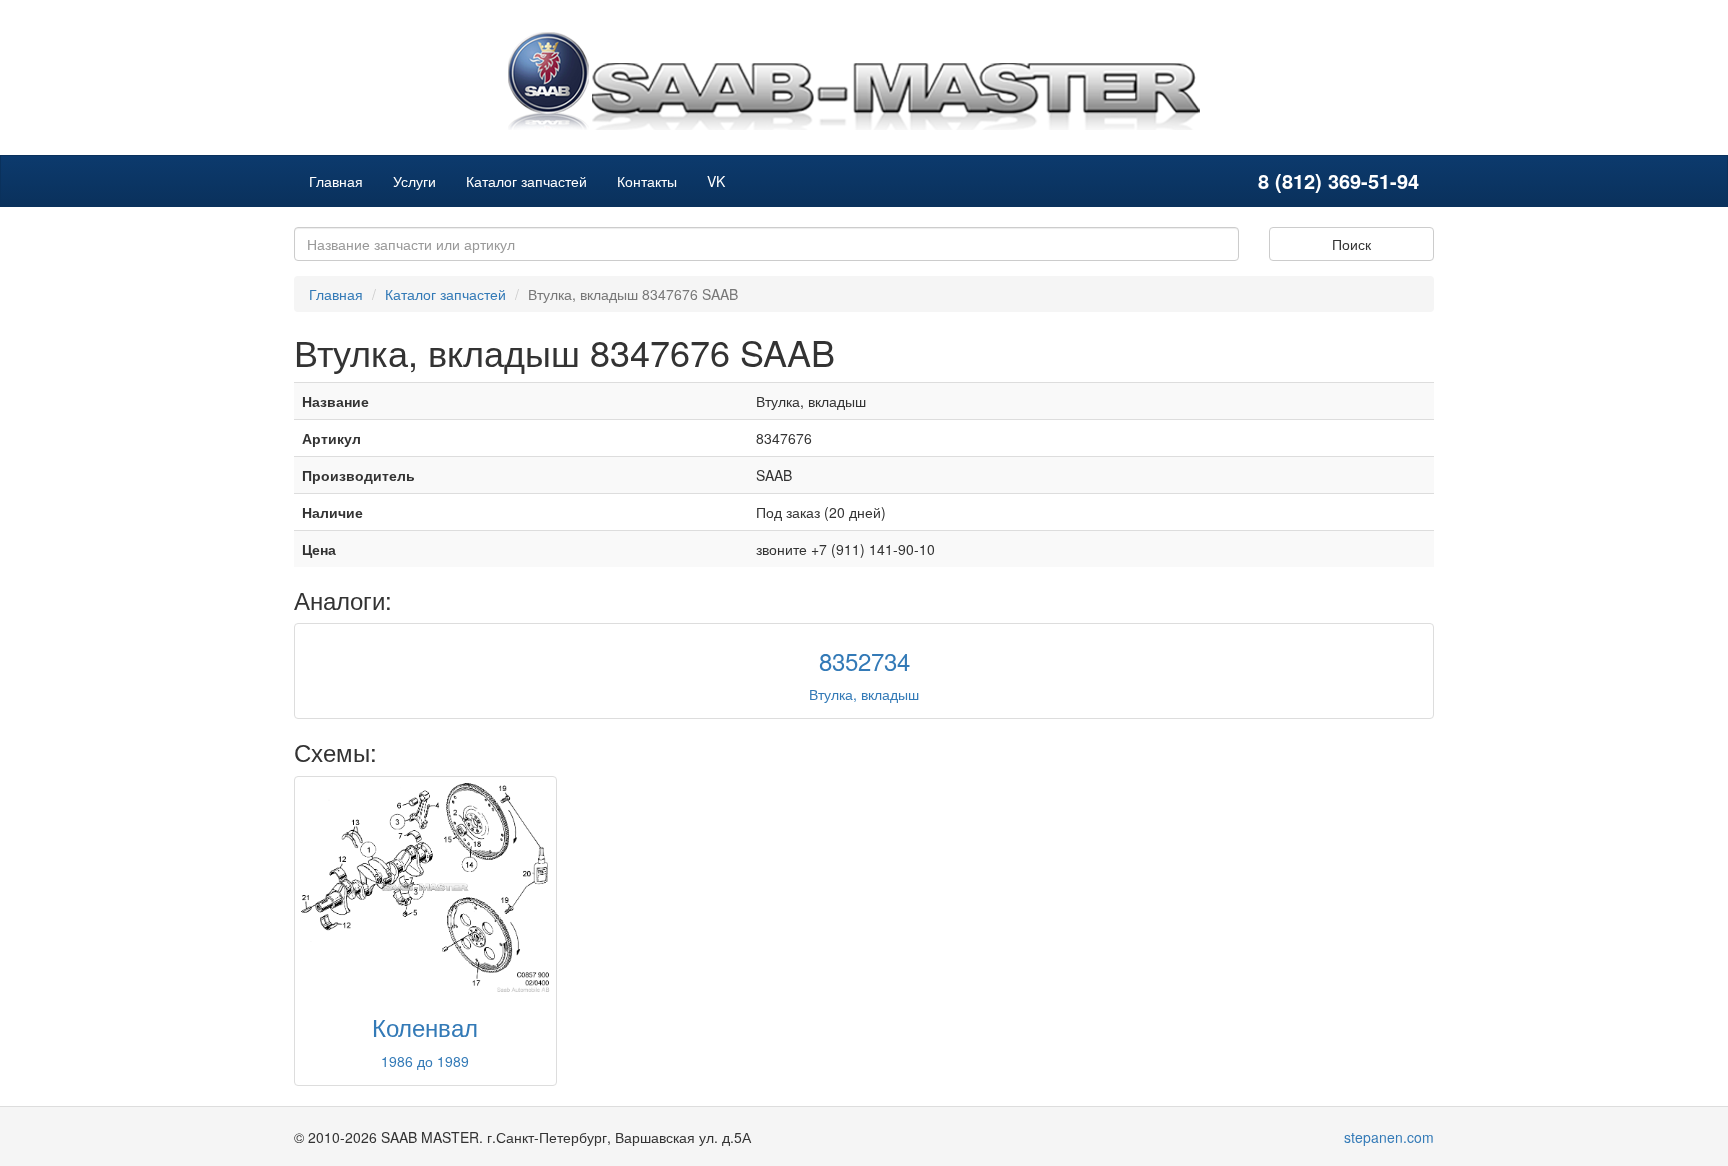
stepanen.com (1389, 1137)
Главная (336, 181)
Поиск (1351, 244)
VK (716, 181)
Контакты (647, 181)
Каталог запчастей (526, 181)
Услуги (414, 181)
